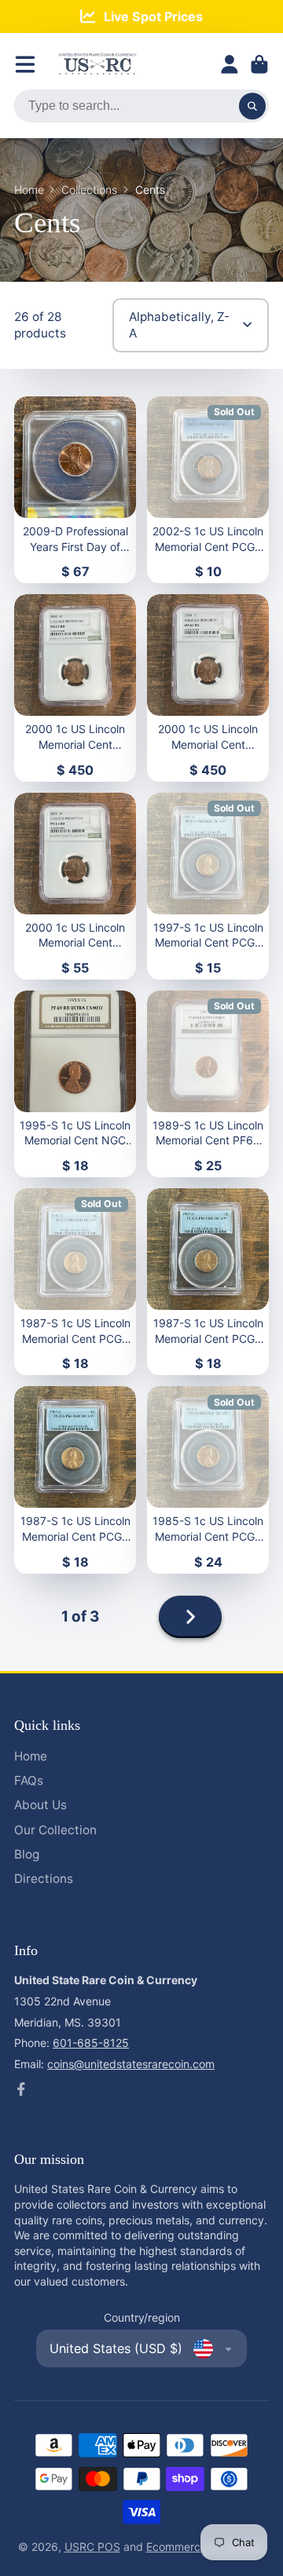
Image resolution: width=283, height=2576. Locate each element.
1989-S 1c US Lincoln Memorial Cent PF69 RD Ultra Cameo (208, 1084)
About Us (40, 1805)
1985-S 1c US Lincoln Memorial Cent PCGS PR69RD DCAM (208, 1480)
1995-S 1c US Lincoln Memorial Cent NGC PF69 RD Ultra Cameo (75, 1084)
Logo (97, 64)
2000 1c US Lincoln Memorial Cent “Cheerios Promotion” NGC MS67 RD (75, 688)
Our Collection (55, 1830)
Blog (27, 1854)
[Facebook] (21, 2089)
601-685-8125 (91, 2043)
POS (109, 2547)
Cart (259, 64)
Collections (89, 190)
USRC (81, 2547)
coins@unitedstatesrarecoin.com (131, 2064)
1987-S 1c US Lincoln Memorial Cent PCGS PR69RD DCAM (75, 1282)
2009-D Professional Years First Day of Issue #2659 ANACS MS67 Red (75, 490)
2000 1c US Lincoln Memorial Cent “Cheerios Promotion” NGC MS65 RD (75, 886)
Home (29, 190)
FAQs (29, 1781)
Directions (44, 1879)
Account (230, 64)
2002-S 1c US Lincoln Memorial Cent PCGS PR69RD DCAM (208, 490)
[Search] (252, 106)
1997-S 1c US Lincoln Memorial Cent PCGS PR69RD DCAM (208, 886)
